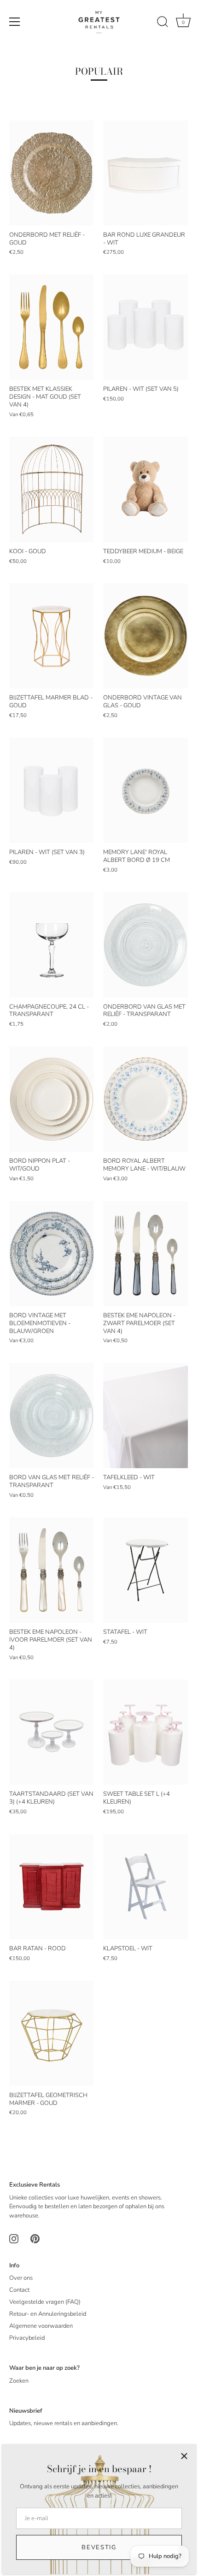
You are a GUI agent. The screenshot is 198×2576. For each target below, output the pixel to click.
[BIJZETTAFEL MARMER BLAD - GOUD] (52, 636)
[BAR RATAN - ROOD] (52, 1887)
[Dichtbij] (184, 2456)
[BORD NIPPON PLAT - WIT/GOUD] (52, 1099)
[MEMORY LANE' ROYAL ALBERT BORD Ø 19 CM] (146, 790)
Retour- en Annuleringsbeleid (48, 2314)
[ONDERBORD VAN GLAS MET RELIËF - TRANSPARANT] (146, 945)
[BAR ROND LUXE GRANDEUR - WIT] (146, 173)
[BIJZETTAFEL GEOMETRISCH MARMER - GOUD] (52, 2033)
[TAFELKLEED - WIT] (146, 1416)
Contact (19, 2290)
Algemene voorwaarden (41, 2326)
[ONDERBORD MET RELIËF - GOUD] (52, 173)
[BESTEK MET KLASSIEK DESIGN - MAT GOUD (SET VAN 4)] (52, 327)
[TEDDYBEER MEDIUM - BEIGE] (146, 490)
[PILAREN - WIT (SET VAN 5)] (146, 327)
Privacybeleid (27, 2338)
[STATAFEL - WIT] (146, 1570)
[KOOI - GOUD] (52, 490)
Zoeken (19, 2381)
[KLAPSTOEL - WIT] (146, 1887)
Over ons (21, 2278)
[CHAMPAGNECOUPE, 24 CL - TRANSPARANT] (52, 945)
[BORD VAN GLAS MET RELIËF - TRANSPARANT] (52, 1416)
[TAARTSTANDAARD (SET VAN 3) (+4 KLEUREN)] (52, 1732)
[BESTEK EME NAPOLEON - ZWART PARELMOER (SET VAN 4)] (146, 1254)
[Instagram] (14, 2238)
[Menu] (15, 22)
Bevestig (99, 2547)
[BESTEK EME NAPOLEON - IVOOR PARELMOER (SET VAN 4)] (52, 1570)
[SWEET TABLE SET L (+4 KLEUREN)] (146, 1732)
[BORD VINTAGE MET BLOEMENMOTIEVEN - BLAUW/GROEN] (52, 1254)
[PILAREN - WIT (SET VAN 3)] (52, 790)
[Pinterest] (35, 2238)
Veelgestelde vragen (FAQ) (45, 2302)
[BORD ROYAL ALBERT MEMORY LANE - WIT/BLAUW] (146, 1099)
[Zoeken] (163, 23)
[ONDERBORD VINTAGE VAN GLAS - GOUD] (146, 636)
